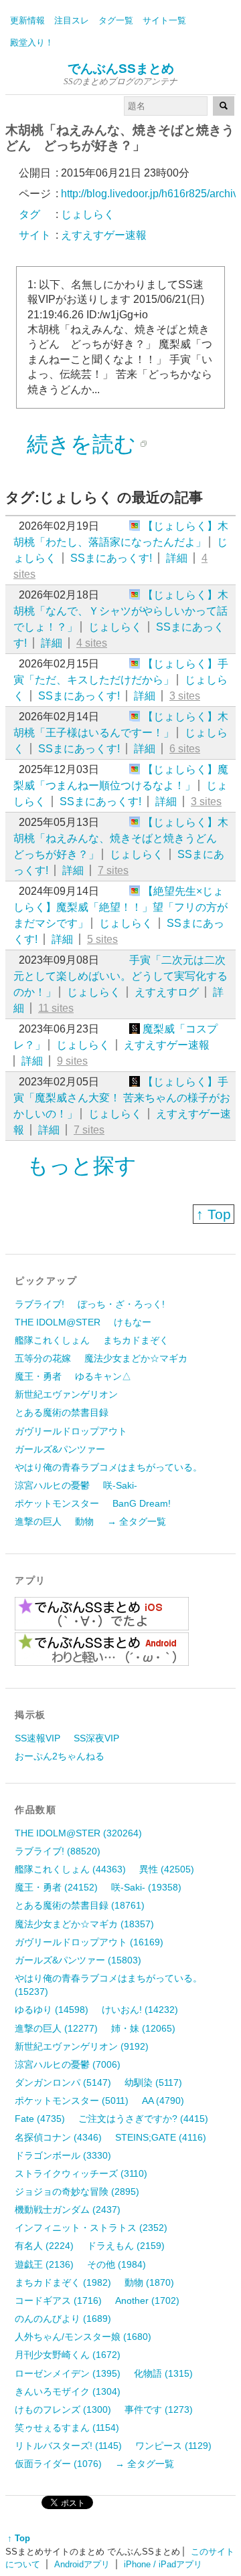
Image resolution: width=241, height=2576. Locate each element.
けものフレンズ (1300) (63, 2409)
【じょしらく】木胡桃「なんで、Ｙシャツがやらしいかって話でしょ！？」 (121, 611)
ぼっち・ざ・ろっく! (121, 1304)
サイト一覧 (164, 20)
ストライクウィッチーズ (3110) (81, 2173)
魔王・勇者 (38, 1376)
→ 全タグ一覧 (137, 1521)
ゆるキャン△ (103, 1376)
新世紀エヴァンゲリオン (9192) (82, 2046)
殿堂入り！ (32, 42)
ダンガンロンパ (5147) (63, 2082)
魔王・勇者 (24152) (56, 1887)
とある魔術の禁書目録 (62, 1412)
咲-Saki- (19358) (146, 1887)
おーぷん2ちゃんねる (60, 1756)
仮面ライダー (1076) (58, 2464)
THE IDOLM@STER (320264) (78, 1833)
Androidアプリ (82, 2564)
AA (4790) (163, 2101)
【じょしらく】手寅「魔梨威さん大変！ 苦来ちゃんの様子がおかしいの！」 (122, 1098)
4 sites (92, 643)
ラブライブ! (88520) (58, 1851)
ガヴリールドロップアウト (71, 1431)
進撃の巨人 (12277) (56, 2028)
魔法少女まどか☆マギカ (136, 1358)
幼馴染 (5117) (153, 2082)
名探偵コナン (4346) (58, 2137)
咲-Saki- (120, 1485)
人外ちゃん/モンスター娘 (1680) (83, 2337)
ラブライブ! (39, 1304)
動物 (84, 1521)
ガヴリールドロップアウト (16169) (89, 1942)
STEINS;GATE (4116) (161, 2137)
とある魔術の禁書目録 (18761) (80, 1905)
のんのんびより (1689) (63, 2319)
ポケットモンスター (57, 1503)
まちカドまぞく (136, 1340)
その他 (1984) (116, 2264)
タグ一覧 (116, 20)
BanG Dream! (142, 1503)
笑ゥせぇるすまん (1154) (67, 2428)
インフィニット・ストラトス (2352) (91, 2228)
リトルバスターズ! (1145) (68, 2446)
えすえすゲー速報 (167, 1045)
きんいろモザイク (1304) (68, 2391)
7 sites (113, 870)
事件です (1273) (159, 2409)
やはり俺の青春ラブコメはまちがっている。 (108, 1467)
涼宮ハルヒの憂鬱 (52, 1485)
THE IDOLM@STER (58, 1322)
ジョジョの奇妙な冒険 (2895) (77, 2191)
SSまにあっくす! (111, 558)
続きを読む (81, 444)
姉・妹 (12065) (143, 2028)
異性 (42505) (167, 1869)
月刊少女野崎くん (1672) (68, 2355)
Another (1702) (147, 2300)
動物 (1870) (149, 2282)
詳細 (177, 558)
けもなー (133, 1322)
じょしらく (115, 627)
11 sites (56, 1008)
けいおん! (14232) (140, 2010)
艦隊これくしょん (52, 1340)
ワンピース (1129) (173, 2446)
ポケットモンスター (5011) (72, 2101)
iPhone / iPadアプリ (163, 2564)
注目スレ (72, 20)
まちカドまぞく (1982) (63, 2282)
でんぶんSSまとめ (121, 69)
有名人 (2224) (44, 2246)
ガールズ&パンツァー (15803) (78, 1960)
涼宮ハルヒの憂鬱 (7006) (68, 2064)
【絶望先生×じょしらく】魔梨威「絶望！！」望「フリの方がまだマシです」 (120, 907)
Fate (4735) (40, 2119)
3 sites (185, 696)
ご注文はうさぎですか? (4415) (143, 2119)
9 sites (72, 1061)
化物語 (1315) (163, 2373)
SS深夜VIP (96, 1738)
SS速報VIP (37, 1738)
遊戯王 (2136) (44, 2264)
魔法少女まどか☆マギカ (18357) (84, 1924)
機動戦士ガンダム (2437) (68, 2210)
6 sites (185, 749)
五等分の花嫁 (43, 1358)
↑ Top (214, 1214)
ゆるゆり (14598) (52, 2010)
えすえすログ (167, 992)
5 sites (102, 939)
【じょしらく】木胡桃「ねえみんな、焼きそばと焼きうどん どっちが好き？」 (121, 838)
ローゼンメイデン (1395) (68, 2373)
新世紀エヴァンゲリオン (66, 1394)
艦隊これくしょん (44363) (70, 1869)
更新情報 (27, 20)
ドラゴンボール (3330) (63, 2155)
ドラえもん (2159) (126, 2246)
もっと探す (82, 1166)
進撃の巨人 (38, 1521)
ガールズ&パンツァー (60, 1449)
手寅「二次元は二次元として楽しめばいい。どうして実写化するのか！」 (120, 976)
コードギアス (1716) (58, 2300)
